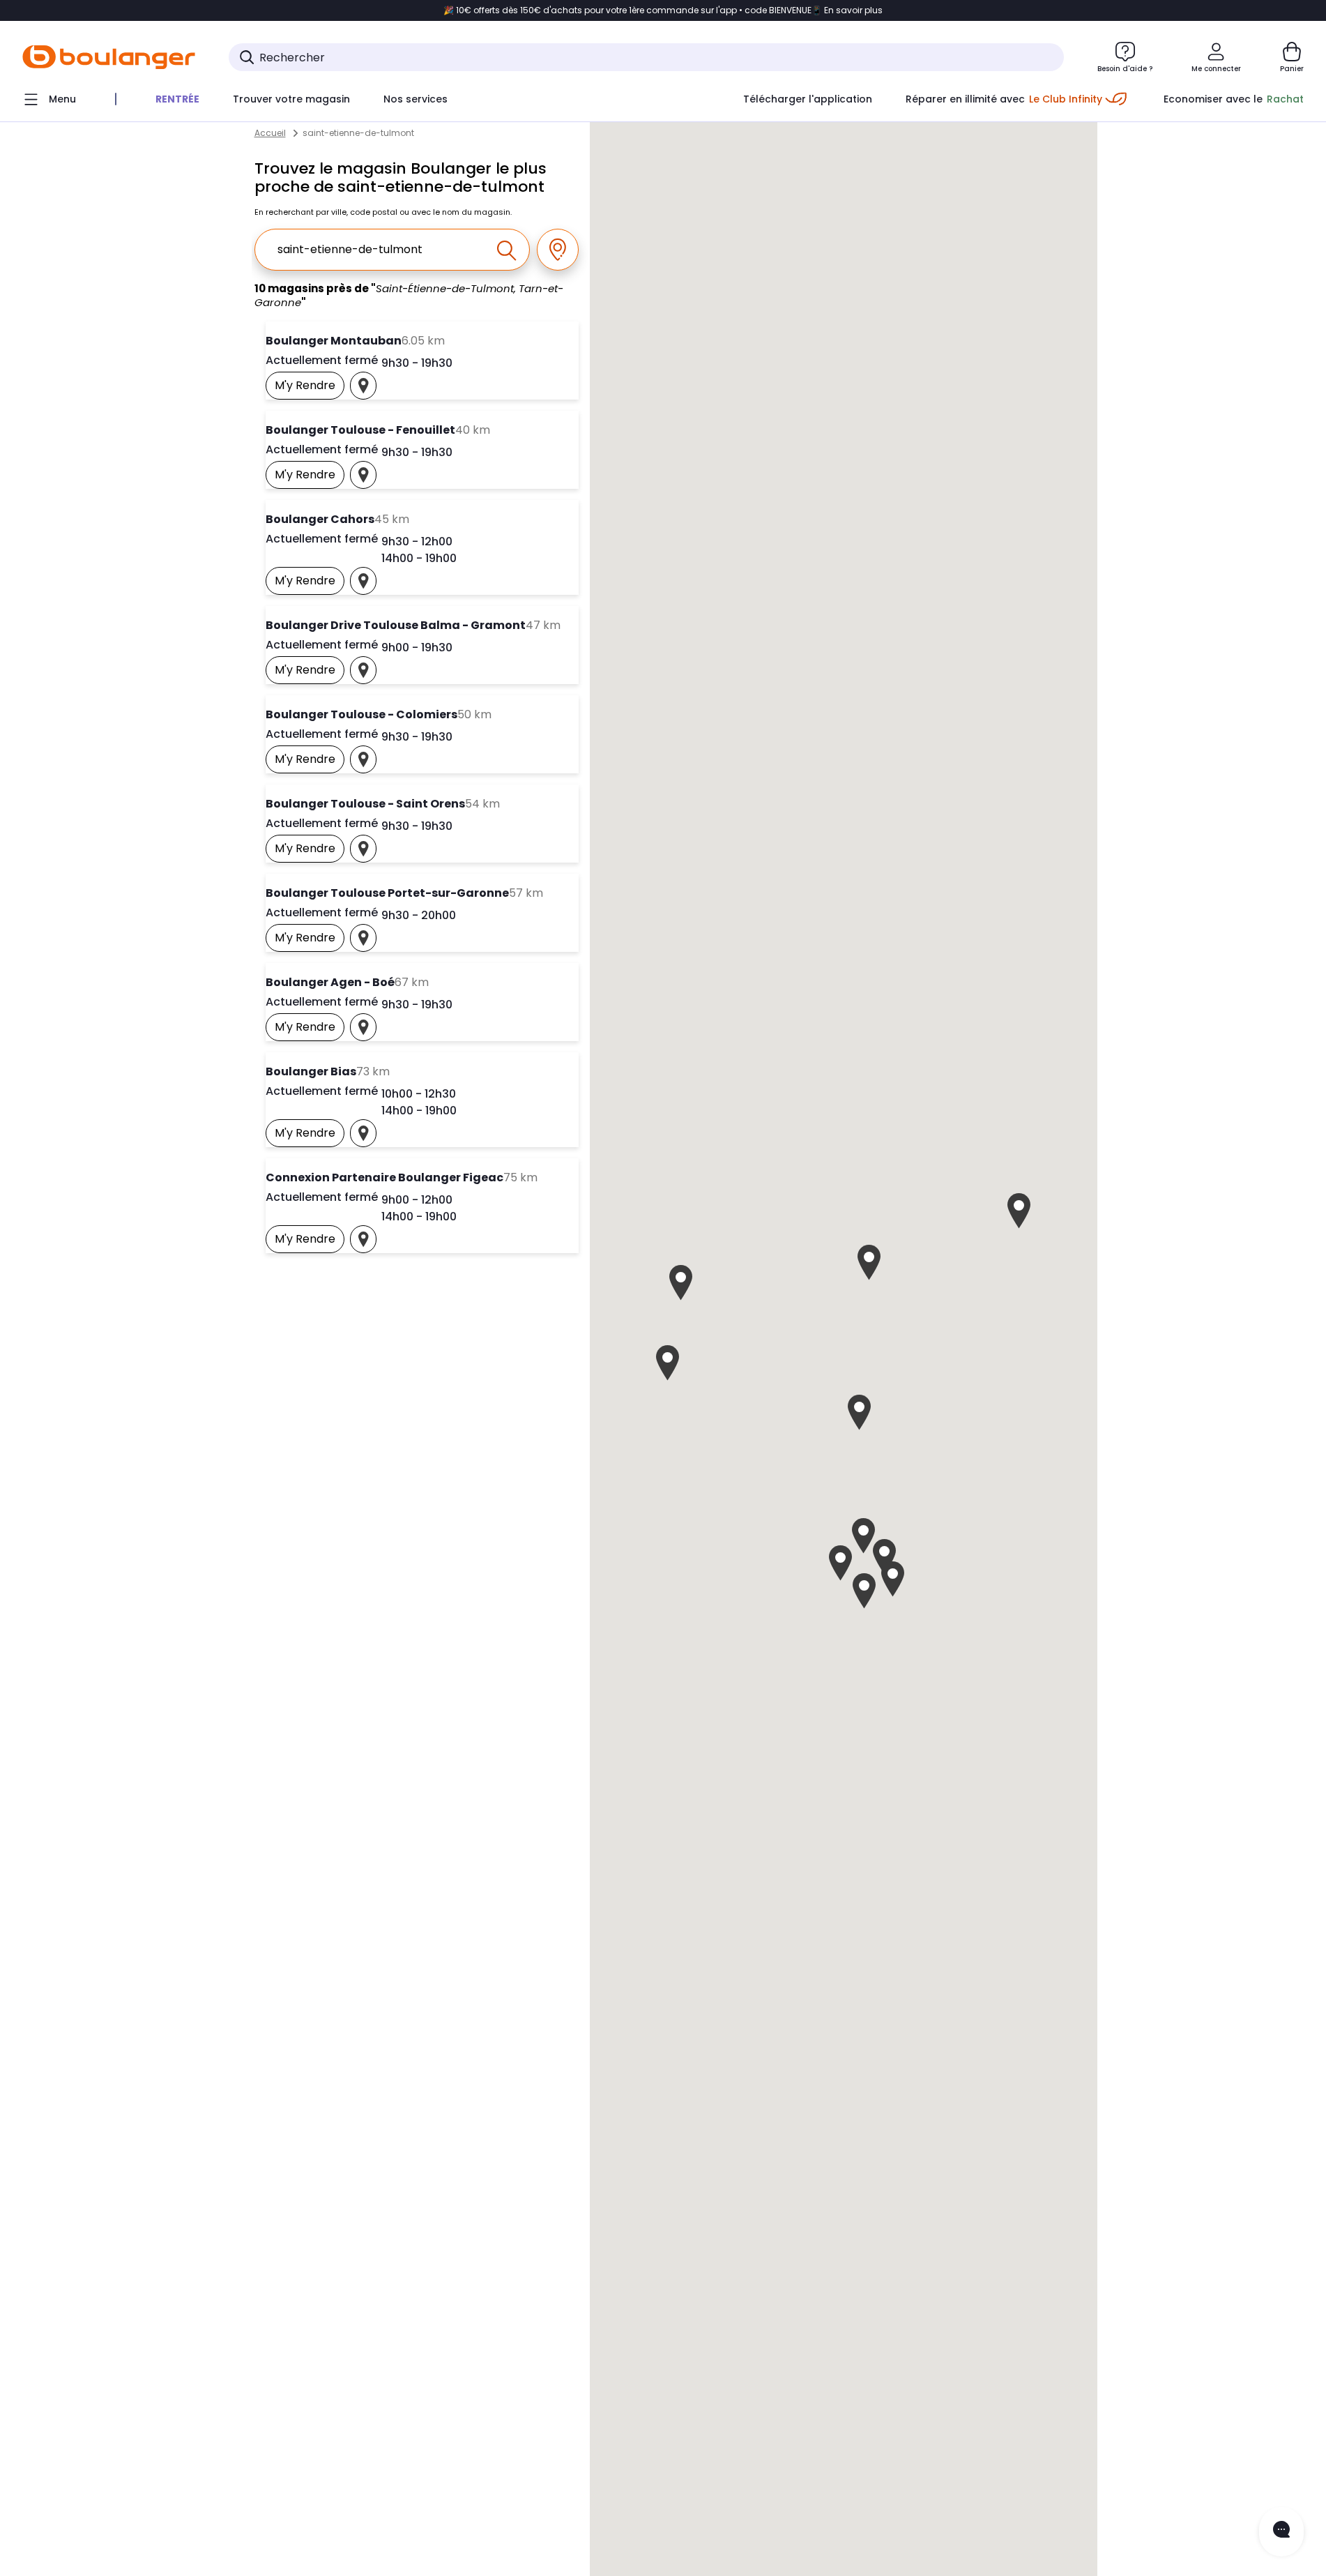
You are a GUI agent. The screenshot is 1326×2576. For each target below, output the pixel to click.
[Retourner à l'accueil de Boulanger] (109, 57)
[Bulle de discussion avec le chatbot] (1281, 2532)
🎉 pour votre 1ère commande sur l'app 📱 (663, 10)
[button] (859, 1412)
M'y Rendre (310, 388)
